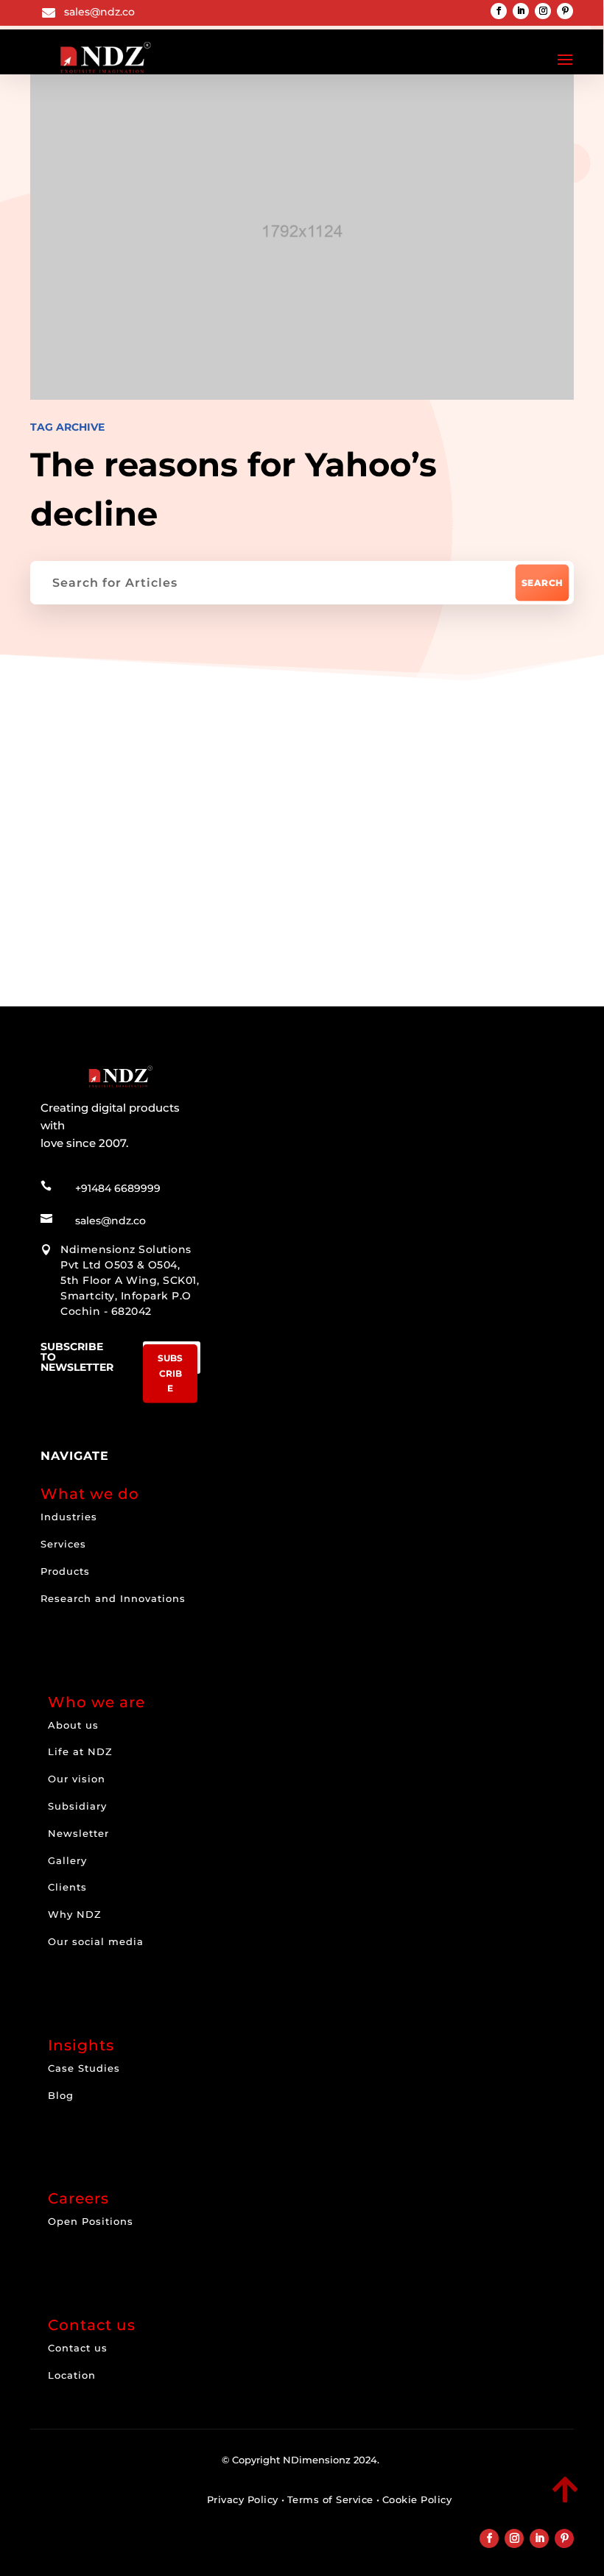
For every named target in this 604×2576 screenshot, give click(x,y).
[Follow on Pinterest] (565, 11)
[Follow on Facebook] (499, 11)
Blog (61, 2095)
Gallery (67, 1860)
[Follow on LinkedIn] (521, 11)
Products (65, 1571)
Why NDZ (75, 1914)
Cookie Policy (417, 2499)
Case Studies (84, 2068)
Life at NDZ (80, 1751)
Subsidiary (77, 1806)
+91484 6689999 (118, 1188)
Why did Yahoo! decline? (175, 857)
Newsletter (78, 1833)
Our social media (96, 1941)
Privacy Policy (243, 2499)
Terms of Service (330, 2499)
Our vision (77, 1779)
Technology (107, 759)
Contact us (78, 2348)
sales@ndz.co (99, 12)
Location (72, 2375)
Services (63, 1544)
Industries (69, 1517)
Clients (67, 1887)
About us (73, 1725)
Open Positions (91, 2221)
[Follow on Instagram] (543, 11)
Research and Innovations (113, 1598)
